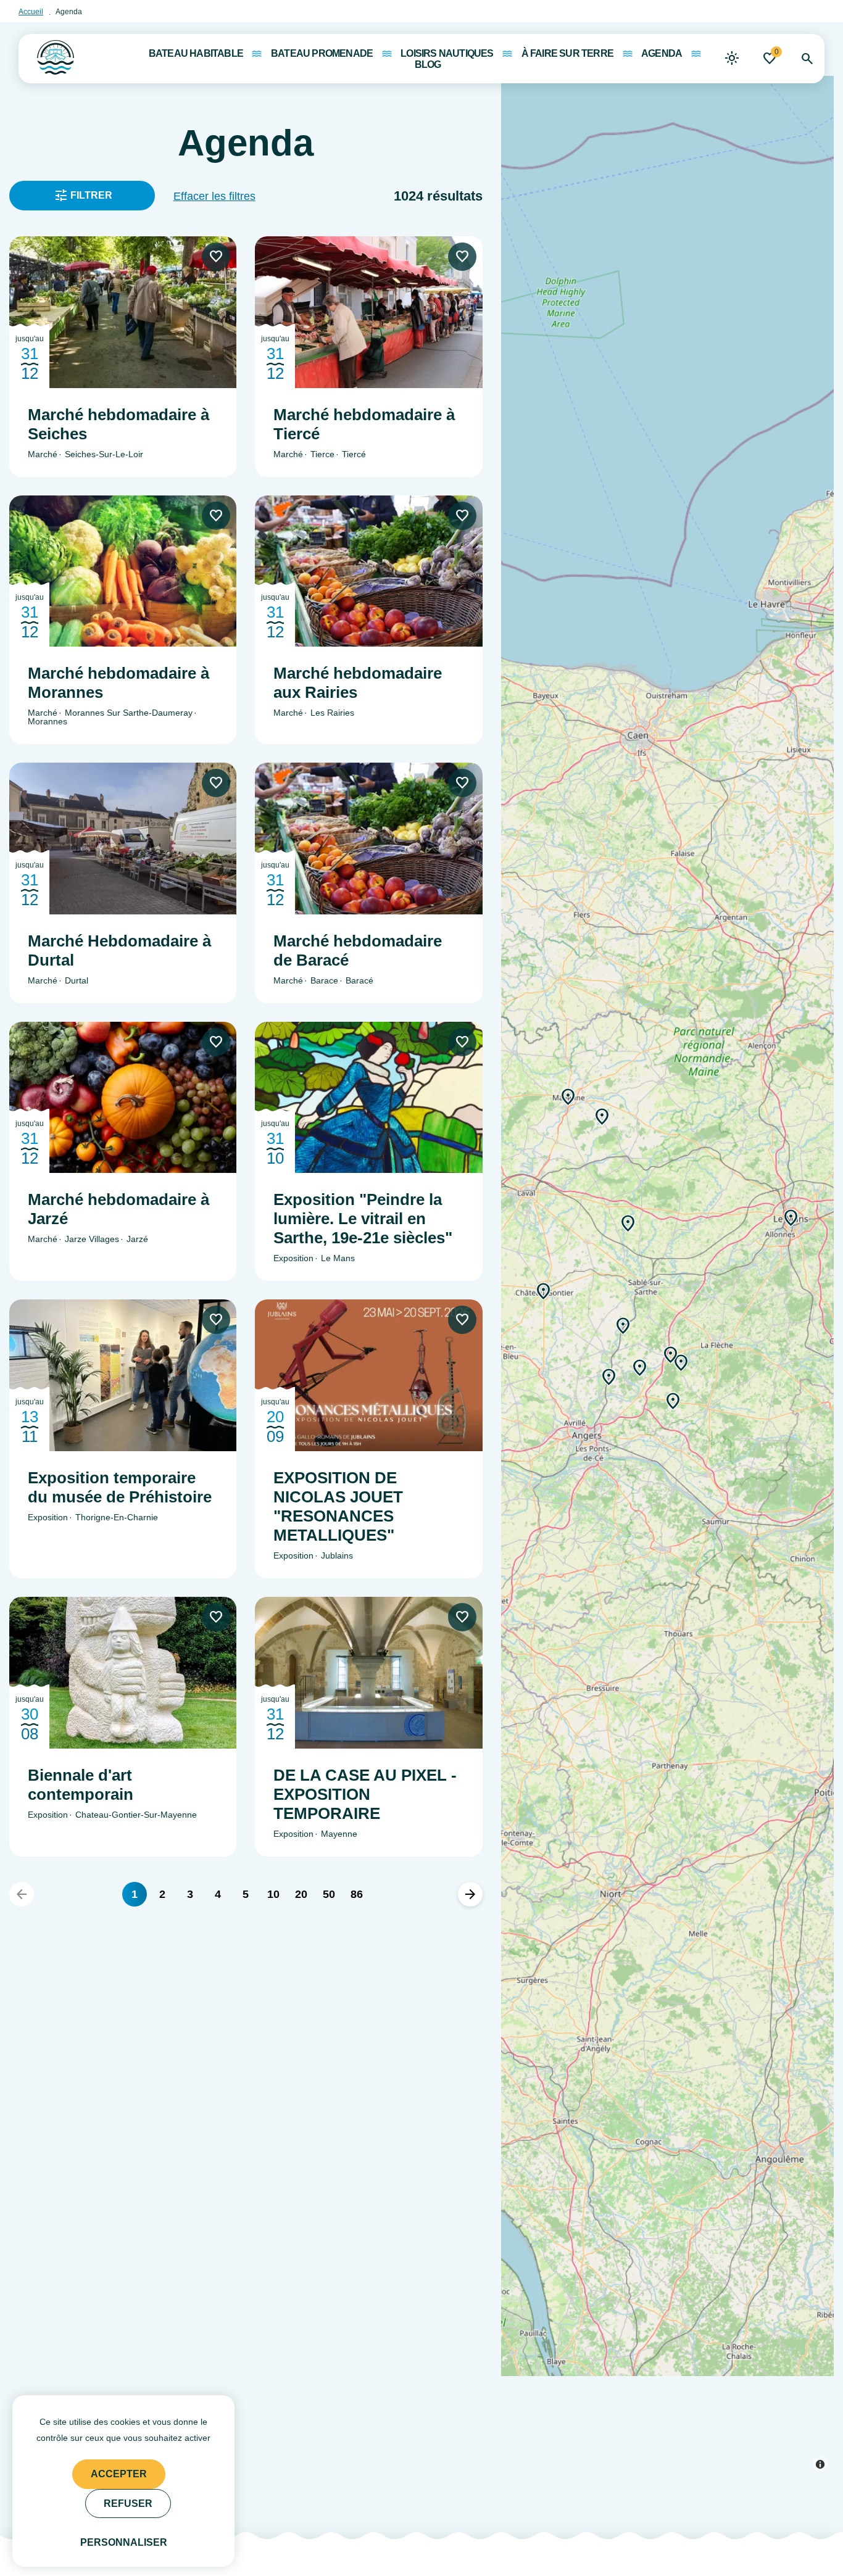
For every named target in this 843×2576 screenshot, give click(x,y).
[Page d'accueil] (46, 54)
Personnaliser (124, 2542)
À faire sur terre (567, 54)
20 (301, 1894)
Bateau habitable (196, 54)
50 (329, 1894)
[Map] (667, 1250)
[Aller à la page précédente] (22, 1894)
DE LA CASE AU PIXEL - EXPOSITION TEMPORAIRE (365, 1794)
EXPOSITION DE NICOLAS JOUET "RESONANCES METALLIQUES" (338, 1506)
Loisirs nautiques (447, 54)
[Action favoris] (216, 257)
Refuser (128, 2504)
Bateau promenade (322, 54)
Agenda (662, 54)
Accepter (119, 2474)
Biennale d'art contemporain (81, 1785)
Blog (428, 65)
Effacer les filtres (214, 196)
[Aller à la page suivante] (470, 1894)
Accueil (31, 12)
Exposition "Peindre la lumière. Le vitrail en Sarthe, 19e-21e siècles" (363, 1219)
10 (273, 1894)
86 (357, 1894)
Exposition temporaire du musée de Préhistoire (120, 1487)
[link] (732, 59)
